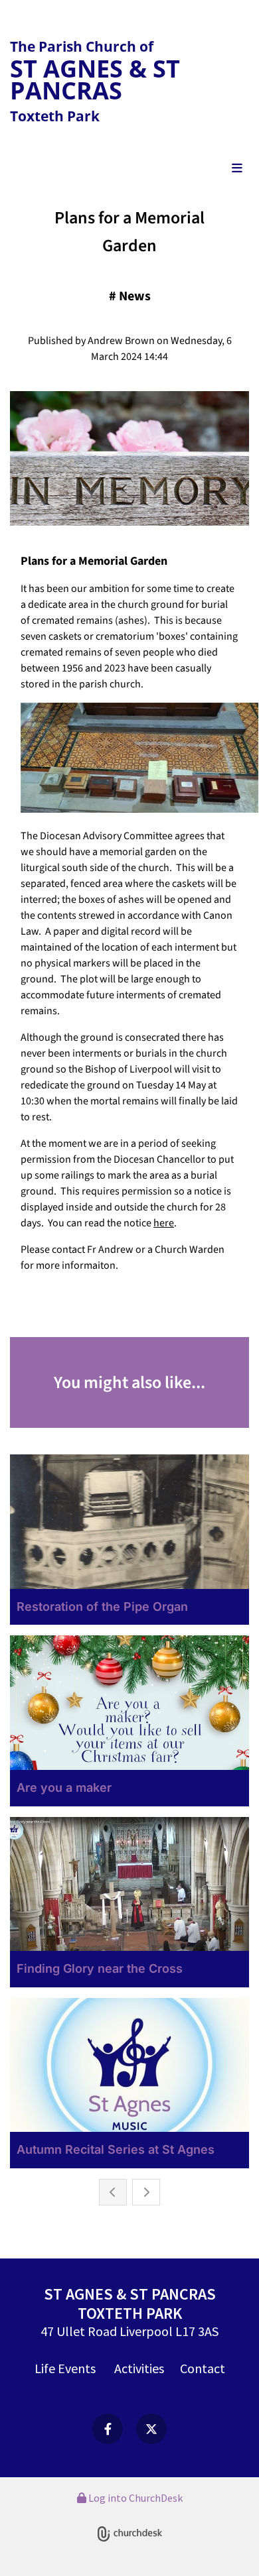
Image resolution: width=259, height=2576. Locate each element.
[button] (129, 169)
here (164, 1223)
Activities (139, 2368)
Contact (203, 2368)
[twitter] (151, 2429)
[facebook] (108, 2429)
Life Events (65, 2368)
